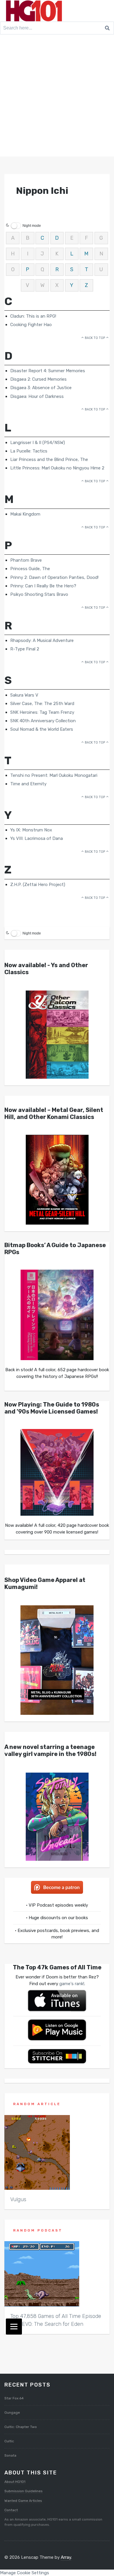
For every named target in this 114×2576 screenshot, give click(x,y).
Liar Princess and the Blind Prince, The (49, 459)
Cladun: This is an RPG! (33, 316)
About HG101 (15, 2482)
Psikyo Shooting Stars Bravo (39, 594)
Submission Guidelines (24, 2491)
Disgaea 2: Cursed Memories (38, 379)
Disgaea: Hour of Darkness (37, 396)
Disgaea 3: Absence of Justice (41, 388)
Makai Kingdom (25, 514)
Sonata (10, 2455)
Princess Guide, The (30, 569)
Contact (11, 2510)
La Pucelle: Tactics (29, 451)
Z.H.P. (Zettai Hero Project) (38, 885)
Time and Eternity (28, 784)
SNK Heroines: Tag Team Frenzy (42, 712)
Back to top (95, 338)
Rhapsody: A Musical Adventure (42, 640)
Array (66, 2557)
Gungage (12, 2413)
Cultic (9, 2441)
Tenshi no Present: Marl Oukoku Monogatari (54, 775)
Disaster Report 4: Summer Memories (48, 371)
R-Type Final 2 (25, 649)
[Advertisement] (57, 97)
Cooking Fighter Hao (31, 325)
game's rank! (72, 1984)
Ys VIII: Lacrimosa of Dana (37, 838)
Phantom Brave (26, 560)
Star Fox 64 (14, 2398)
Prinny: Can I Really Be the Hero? (43, 586)
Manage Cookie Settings (25, 2573)
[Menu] (14, 2327)
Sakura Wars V (24, 695)
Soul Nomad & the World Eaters (42, 729)
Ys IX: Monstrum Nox (31, 830)
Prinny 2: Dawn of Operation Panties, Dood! (54, 577)
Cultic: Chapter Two (21, 2427)
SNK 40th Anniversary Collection (43, 721)
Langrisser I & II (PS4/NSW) (38, 443)
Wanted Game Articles (23, 2501)
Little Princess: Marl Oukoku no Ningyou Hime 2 (57, 468)
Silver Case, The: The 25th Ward (42, 704)
